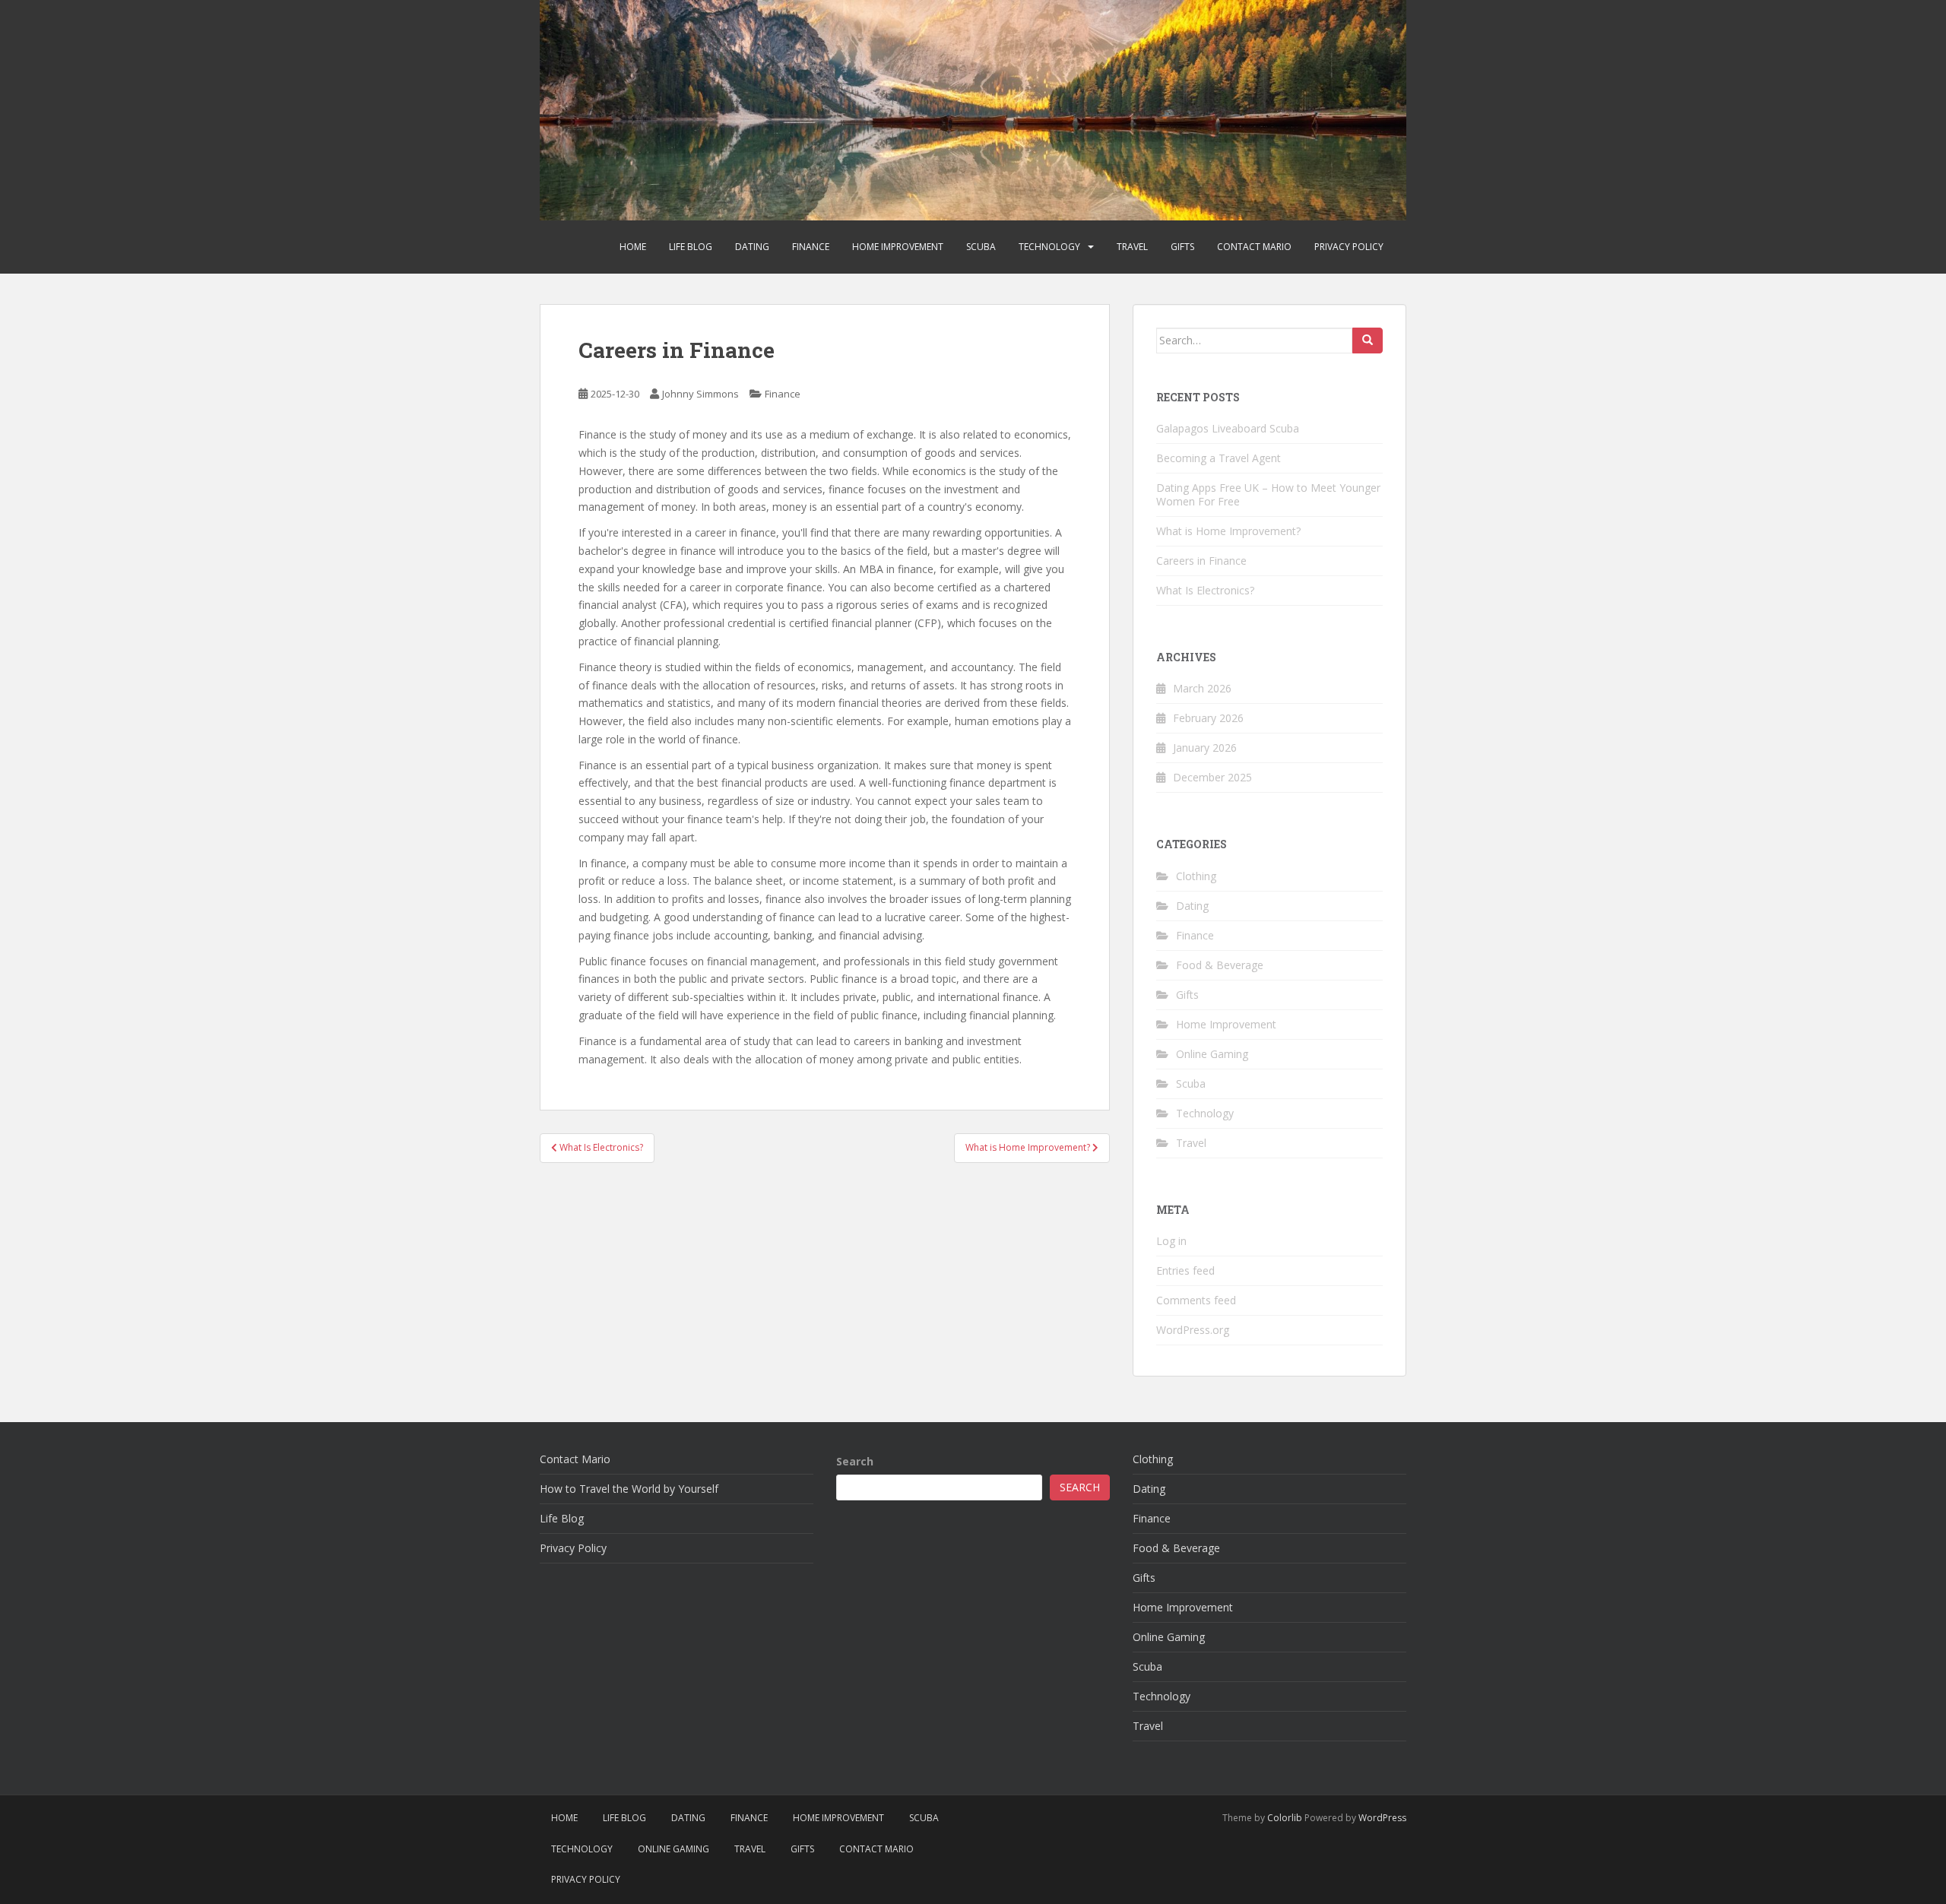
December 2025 (1212, 777)
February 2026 (1208, 718)
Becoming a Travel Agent (1219, 458)
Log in (1171, 1241)
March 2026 (1202, 688)
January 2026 (1205, 748)
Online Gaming (1212, 1054)
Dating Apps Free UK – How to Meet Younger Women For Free (1268, 494)
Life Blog (691, 247)
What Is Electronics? (1205, 590)
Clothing (1196, 876)
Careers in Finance (1201, 561)
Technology (1049, 247)
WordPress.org (1193, 1330)
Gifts (1182, 247)
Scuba (981, 247)
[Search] (1368, 341)
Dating (752, 247)
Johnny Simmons (700, 394)
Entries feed (1185, 1270)
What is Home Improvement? (1228, 531)
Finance (811, 247)
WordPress (1382, 1818)
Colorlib (1285, 1818)
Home (633, 247)
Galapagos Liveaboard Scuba (1228, 428)
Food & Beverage (1220, 965)
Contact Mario (1254, 247)
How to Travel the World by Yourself (629, 1489)
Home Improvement (898, 247)
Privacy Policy (1349, 247)
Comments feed (1196, 1300)
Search (855, 1461)
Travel (1132, 247)
